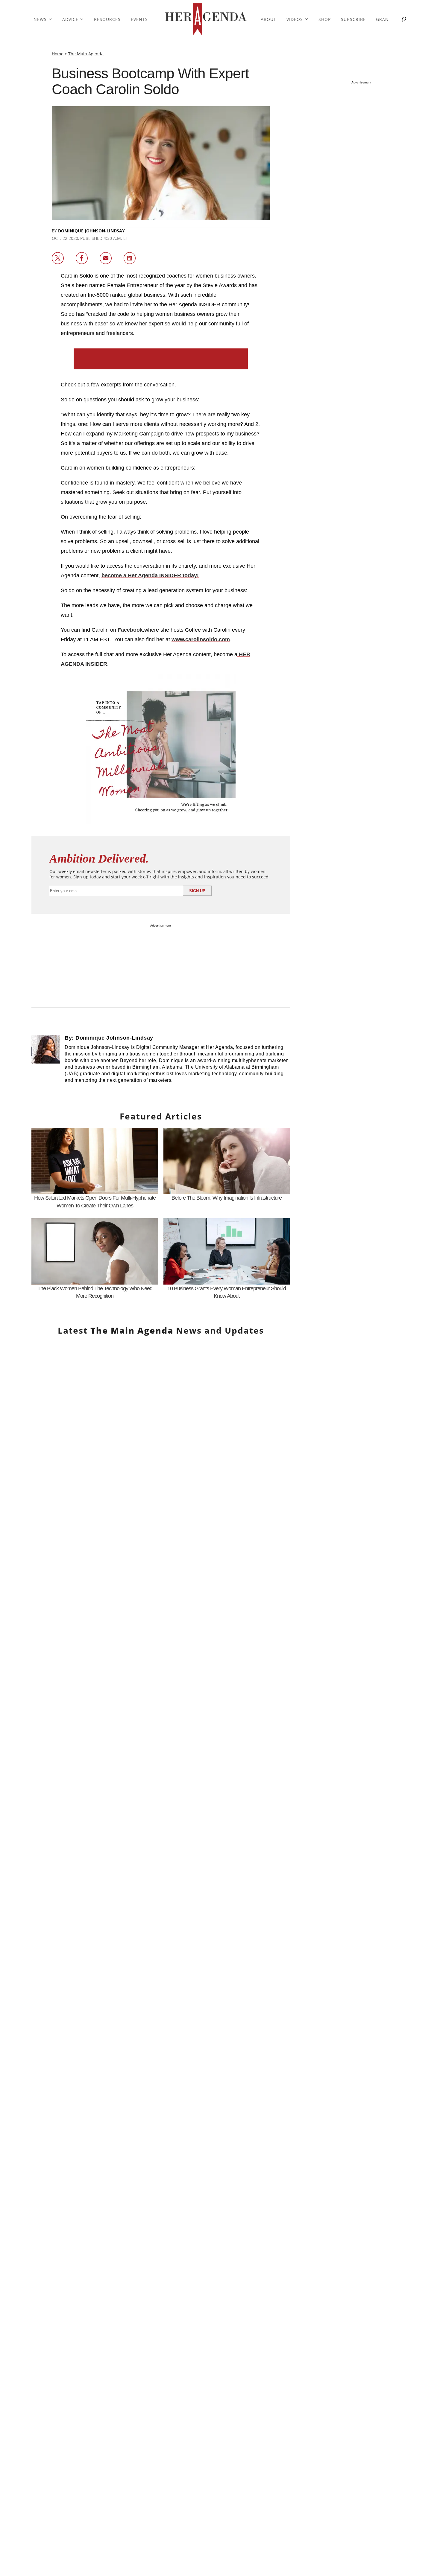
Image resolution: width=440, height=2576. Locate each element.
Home (58, 54)
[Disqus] (161, 2001)
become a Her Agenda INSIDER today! (150, 575)
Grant (384, 19)
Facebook (130, 630)
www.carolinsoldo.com (201, 639)
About (268, 19)
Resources (107, 19)
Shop (325, 19)
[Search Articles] (404, 20)
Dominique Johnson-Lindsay (91, 231)
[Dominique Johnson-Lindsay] (46, 1062)
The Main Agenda (86, 54)
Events (139, 19)
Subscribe (353, 19)
